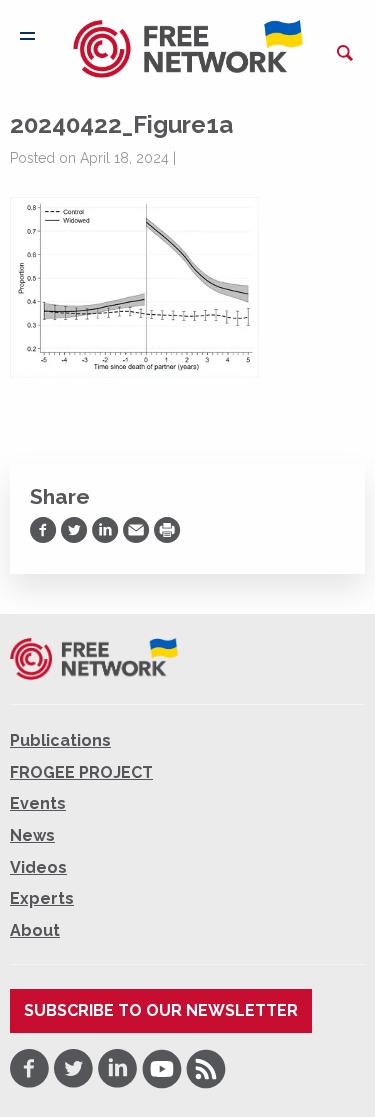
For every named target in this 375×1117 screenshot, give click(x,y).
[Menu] (27, 36)
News (32, 835)
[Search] (345, 53)
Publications (60, 740)
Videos (38, 867)
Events (38, 803)
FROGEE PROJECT (81, 772)
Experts (42, 898)
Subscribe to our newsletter (161, 1010)
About (35, 930)
